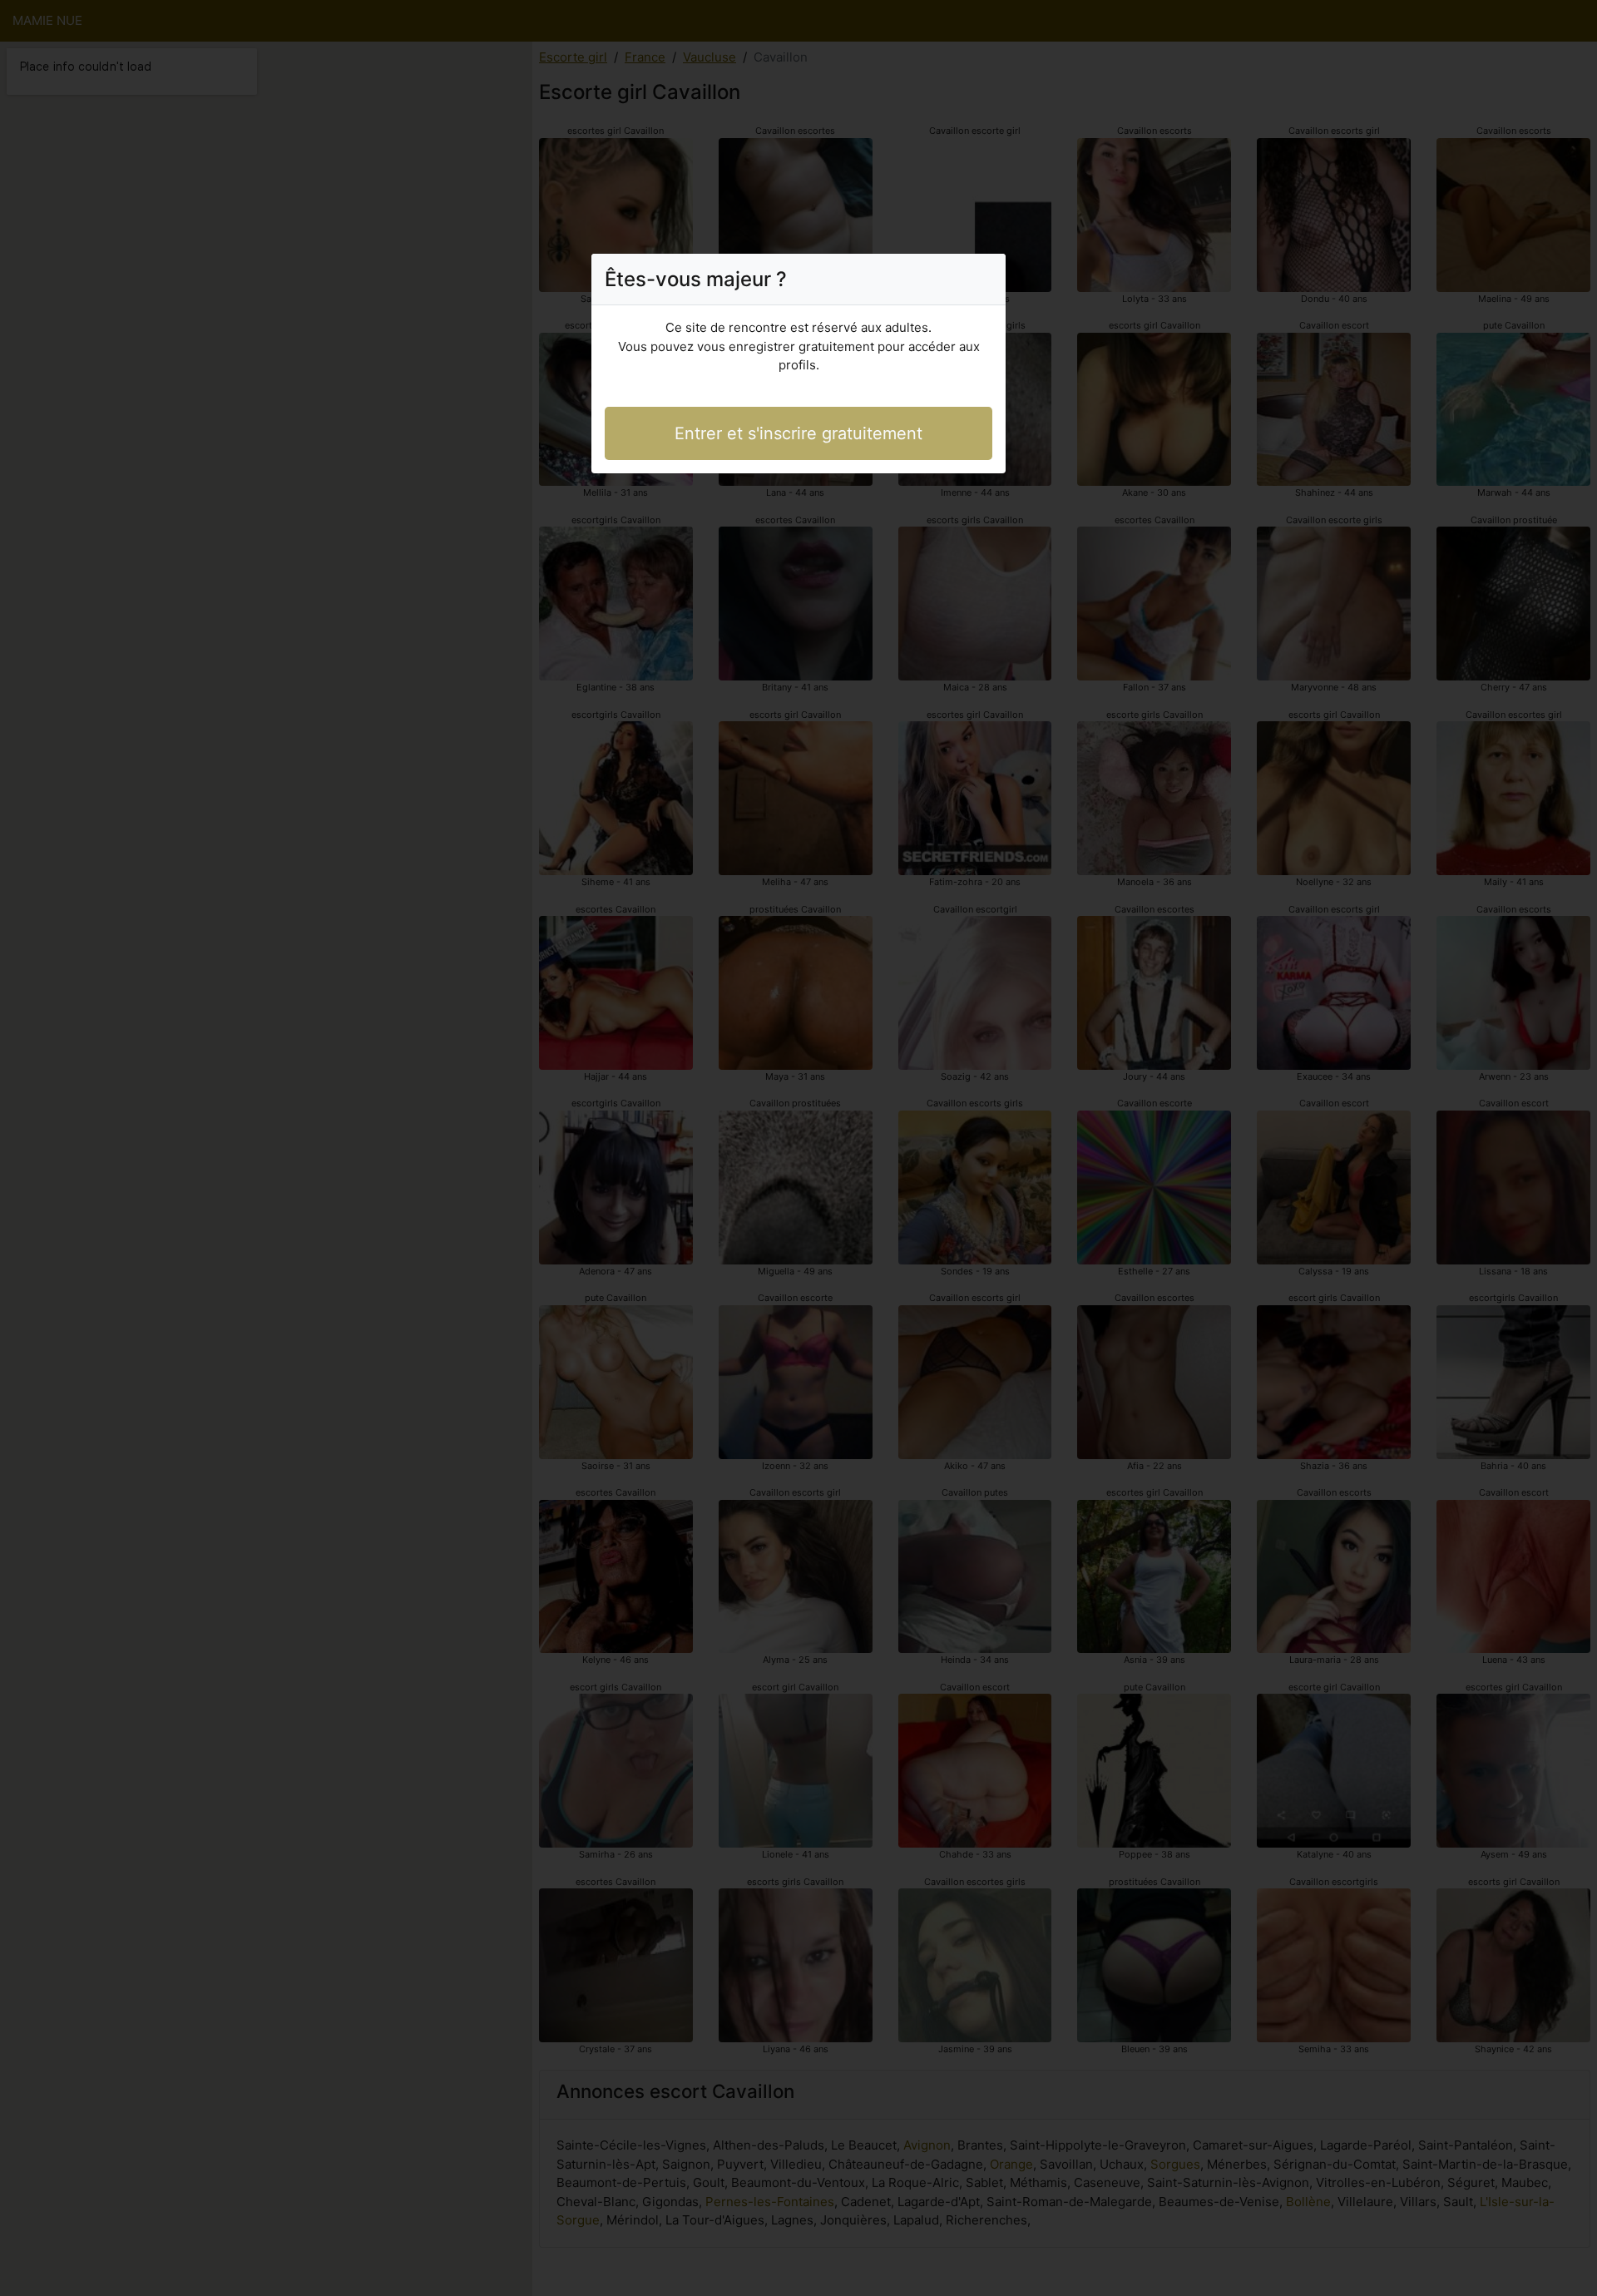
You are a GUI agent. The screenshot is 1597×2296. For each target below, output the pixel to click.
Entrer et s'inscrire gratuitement (798, 433)
